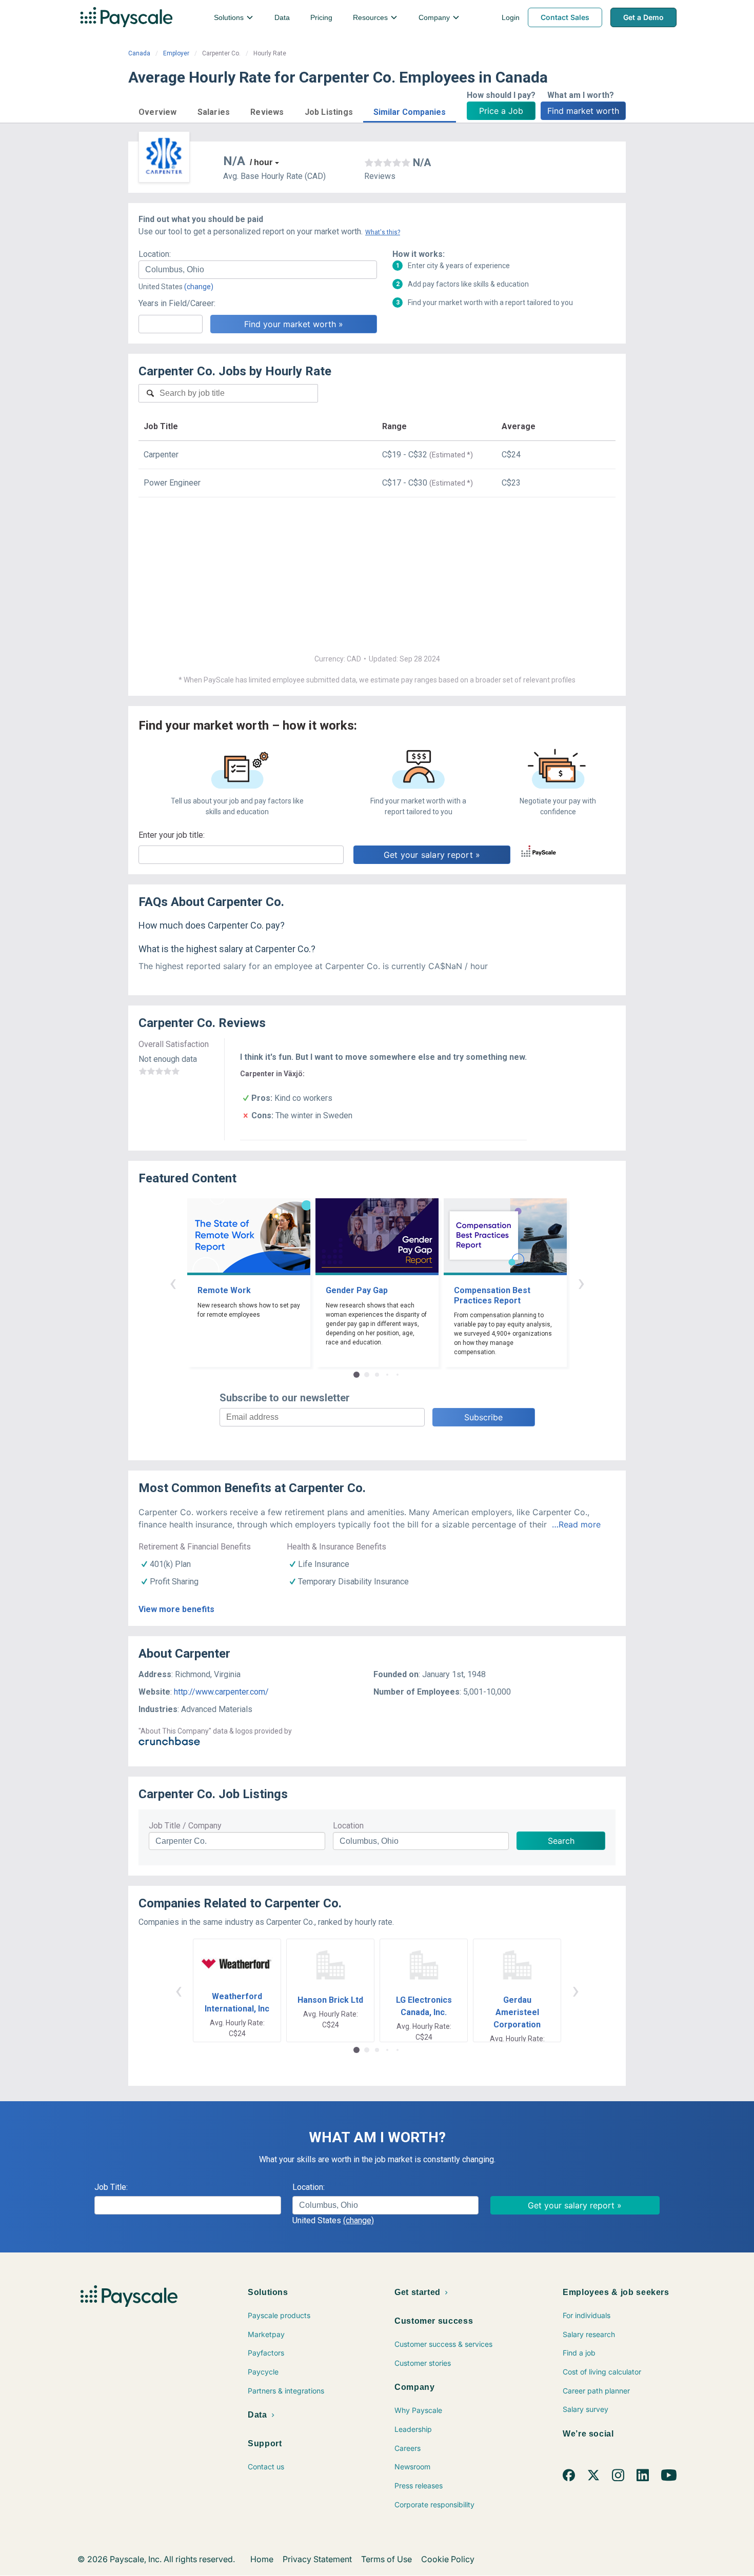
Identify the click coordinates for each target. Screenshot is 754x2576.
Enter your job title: (172, 835)
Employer (176, 53)
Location (348, 1826)
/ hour (261, 162)
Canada (139, 53)
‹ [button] (173, 1283)
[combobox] (258, 270)
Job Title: (111, 2187)
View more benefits (176, 1609)
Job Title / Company (185, 1826)
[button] (158, 110)
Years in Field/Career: (177, 303)
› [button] (581, 1283)
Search (561, 1841)
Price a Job (501, 111)
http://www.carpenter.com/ (221, 1692)
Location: (155, 254)
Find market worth (583, 111)
